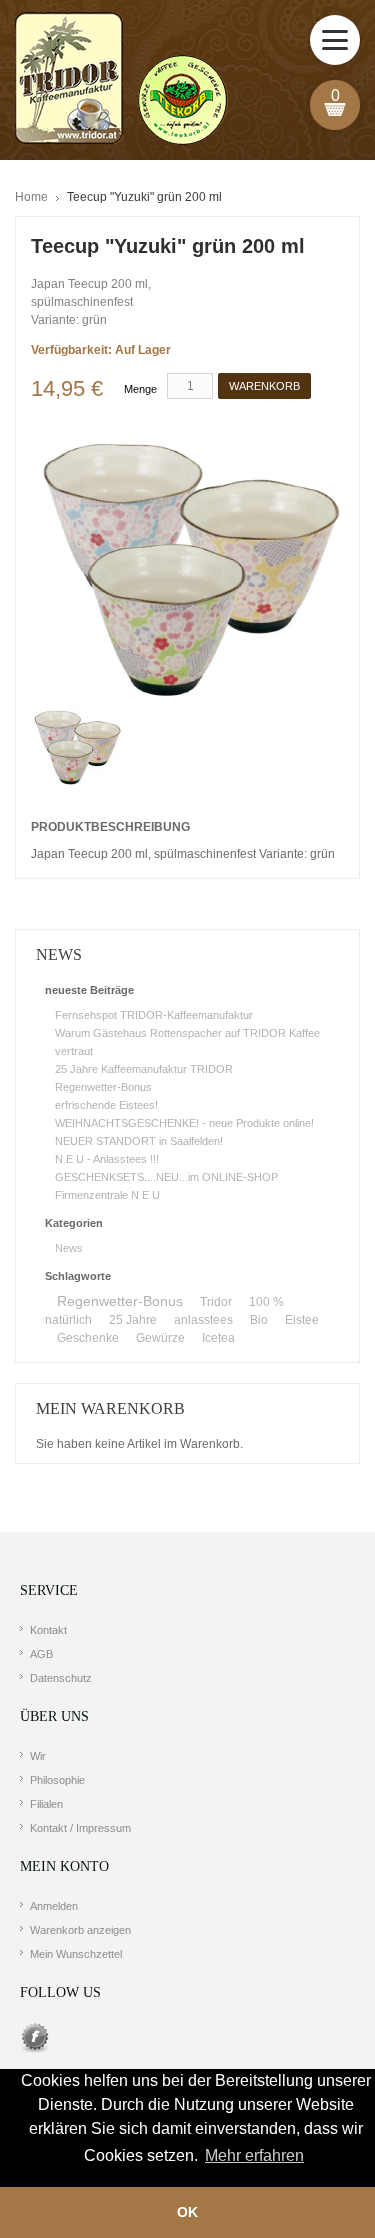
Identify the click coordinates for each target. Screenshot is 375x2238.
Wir (38, 1756)
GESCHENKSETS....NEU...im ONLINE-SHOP (166, 1177)
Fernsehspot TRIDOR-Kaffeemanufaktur (154, 1015)
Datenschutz (61, 1678)
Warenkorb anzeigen (80, 1930)
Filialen (46, 1804)
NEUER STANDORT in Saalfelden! (139, 1141)
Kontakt (48, 1630)
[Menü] (335, 40)
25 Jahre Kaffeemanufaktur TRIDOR (144, 1069)
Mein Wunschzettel (76, 1954)
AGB (41, 1654)
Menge (140, 389)
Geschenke (88, 1338)
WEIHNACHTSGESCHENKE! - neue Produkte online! (184, 1123)
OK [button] (187, 2212)
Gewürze (160, 1338)
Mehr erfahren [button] (254, 2155)
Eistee (302, 1320)
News (69, 1248)
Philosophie (57, 1780)
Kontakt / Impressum (80, 1828)
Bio (259, 1320)
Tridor (216, 1302)
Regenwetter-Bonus (103, 1087)
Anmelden (54, 1906)
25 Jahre (133, 1320)
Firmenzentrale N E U (107, 1195)
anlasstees (203, 1320)
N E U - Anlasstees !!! (107, 1159)
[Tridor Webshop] (121, 80)
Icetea (218, 1338)
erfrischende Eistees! (106, 1105)
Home (31, 197)
